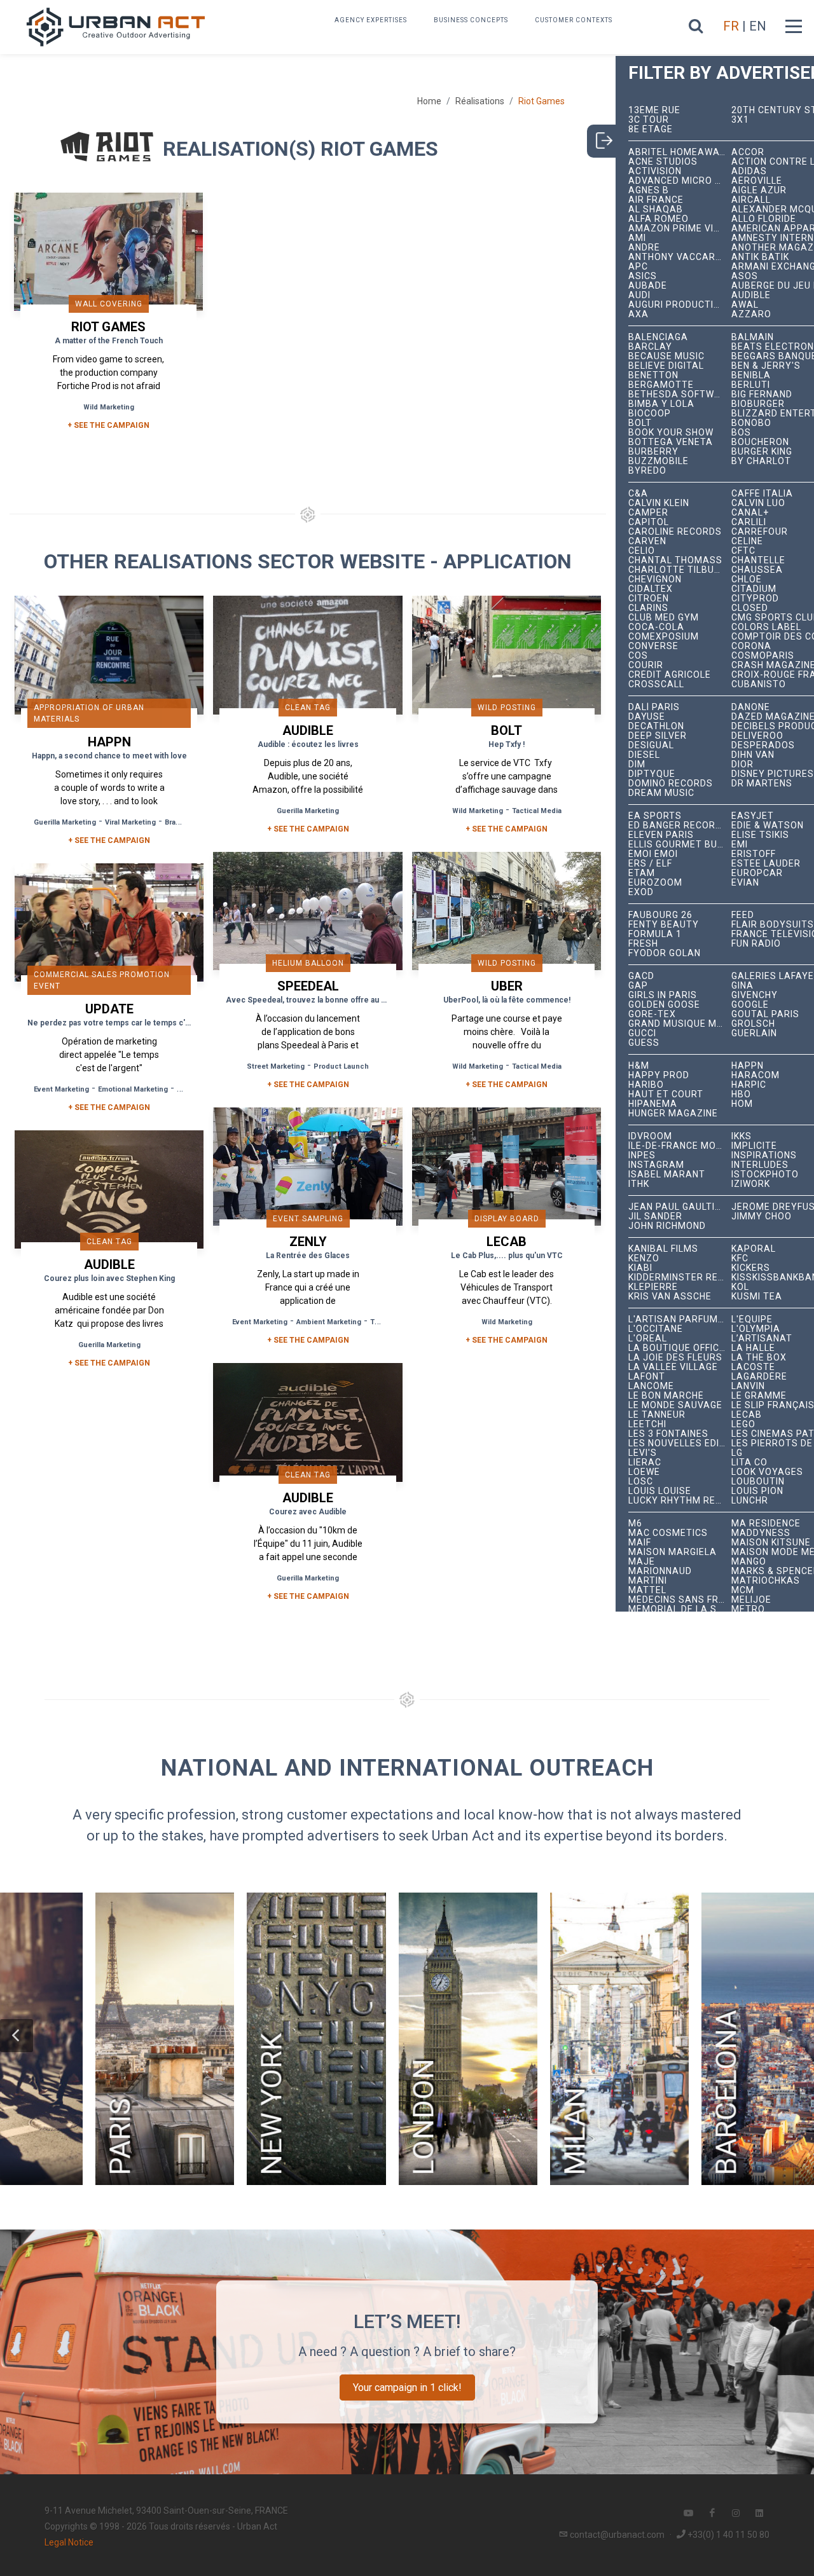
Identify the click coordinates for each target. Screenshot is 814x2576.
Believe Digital (666, 366)
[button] (17, 2036)
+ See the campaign (109, 840)
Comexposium (664, 637)
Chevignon (655, 579)
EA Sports (655, 816)
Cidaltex (651, 589)
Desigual (651, 745)
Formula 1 (655, 934)
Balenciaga (658, 337)
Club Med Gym (664, 618)
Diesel (644, 755)
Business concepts (471, 20)
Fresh (643, 944)
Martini (648, 1581)
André (644, 248)
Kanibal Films (663, 1249)
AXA (638, 314)
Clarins (648, 608)
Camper (648, 513)
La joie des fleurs (675, 1358)
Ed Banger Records (678, 826)
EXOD (641, 892)
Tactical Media (537, 811)
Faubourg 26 (660, 915)
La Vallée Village (673, 1367)
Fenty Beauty (664, 925)
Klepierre (653, 1287)
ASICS (643, 276)
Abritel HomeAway (677, 152)
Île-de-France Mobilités (680, 1146)
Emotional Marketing (133, 1089)
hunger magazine (673, 1113)
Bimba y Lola (661, 404)
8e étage (651, 129)
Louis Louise (660, 1491)
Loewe (644, 1472)
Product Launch (341, 1066)
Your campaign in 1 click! (407, 2388)
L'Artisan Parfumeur (680, 1319)
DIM (637, 764)
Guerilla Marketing (65, 822)
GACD (641, 976)
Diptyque (652, 774)
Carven (647, 541)
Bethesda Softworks (680, 394)
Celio (642, 551)
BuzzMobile (659, 461)
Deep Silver (658, 736)
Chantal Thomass (675, 560)
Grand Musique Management (680, 1024)
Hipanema (653, 1104)
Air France (656, 200)
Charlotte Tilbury (678, 570)
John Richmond (667, 1226)
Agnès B (649, 190)
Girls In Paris (663, 995)
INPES (642, 1155)
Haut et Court (666, 1094)
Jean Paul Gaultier (678, 1207)
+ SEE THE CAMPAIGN (108, 425)
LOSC (641, 1482)
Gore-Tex (652, 1014)
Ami (637, 238)
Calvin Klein (659, 503)
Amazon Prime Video (680, 229)
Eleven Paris (661, 835)
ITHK (639, 1184)
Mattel (647, 1590)
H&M (639, 1066)
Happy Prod (659, 1075)
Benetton (653, 375)
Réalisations (480, 101)
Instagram (656, 1165)
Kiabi (640, 1268)
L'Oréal (648, 1339)
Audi (639, 295)
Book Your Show (671, 433)
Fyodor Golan (665, 953)
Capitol (649, 522)
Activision (655, 171)
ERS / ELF (650, 864)
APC (638, 267)
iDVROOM (650, 1136)
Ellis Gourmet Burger (680, 845)
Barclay (650, 347)
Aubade (648, 286)
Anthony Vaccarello (680, 257)
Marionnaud (660, 1571)
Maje (642, 1562)
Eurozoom (655, 883)
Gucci (642, 1033)
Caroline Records (675, 532)
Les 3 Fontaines (668, 1434)
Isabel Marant (667, 1175)
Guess (644, 1043)
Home (429, 101)
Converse (653, 646)
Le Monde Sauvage (675, 1405)
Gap (638, 986)
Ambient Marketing (329, 1322)
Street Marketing (276, 1066)
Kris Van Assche (670, 1297)
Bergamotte (661, 385)
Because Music (666, 356)
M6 (635, 1524)
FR (731, 26)
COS (638, 656)
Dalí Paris (654, 707)
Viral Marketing (130, 822)
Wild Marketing (109, 407)
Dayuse (647, 717)
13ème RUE (654, 110)
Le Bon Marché (666, 1396)
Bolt (640, 423)
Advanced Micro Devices (680, 181)
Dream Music (661, 793)
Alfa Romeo (659, 219)
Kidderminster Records (680, 1278)
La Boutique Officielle (680, 1348)
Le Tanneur (657, 1415)
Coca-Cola (656, 627)
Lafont (647, 1377)
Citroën (649, 599)
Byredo (647, 471)
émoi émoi (653, 854)
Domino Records (671, 784)
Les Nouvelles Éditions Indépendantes (680, 1443)
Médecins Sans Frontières (680, 1600)
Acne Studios (663, 162)
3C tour (649, 120)
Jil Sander (655, 1216)
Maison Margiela (673, 1552)
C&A (638, 494)
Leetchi (647, 1424)
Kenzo (644, 1258)
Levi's (643, 1453)
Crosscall (656, 684)
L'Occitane (656, 1329)
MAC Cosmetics (668, 1533)
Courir (646, 665)
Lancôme (651, 1386)
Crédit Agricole (670, 675)
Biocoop (650, 414)
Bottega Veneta (671, 442)
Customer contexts (574, 20)
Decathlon (656, 726)
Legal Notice (69, 2542)
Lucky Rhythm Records (680, 1501)
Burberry (653, 452)
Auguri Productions (680, 305)
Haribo (646, 1085)
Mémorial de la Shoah (680, 1609)
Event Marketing (61, 1089)
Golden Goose (664, 1005)
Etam (642, 873)
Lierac (645, 1463)
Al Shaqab (656, 209)
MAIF (640, 1543)
